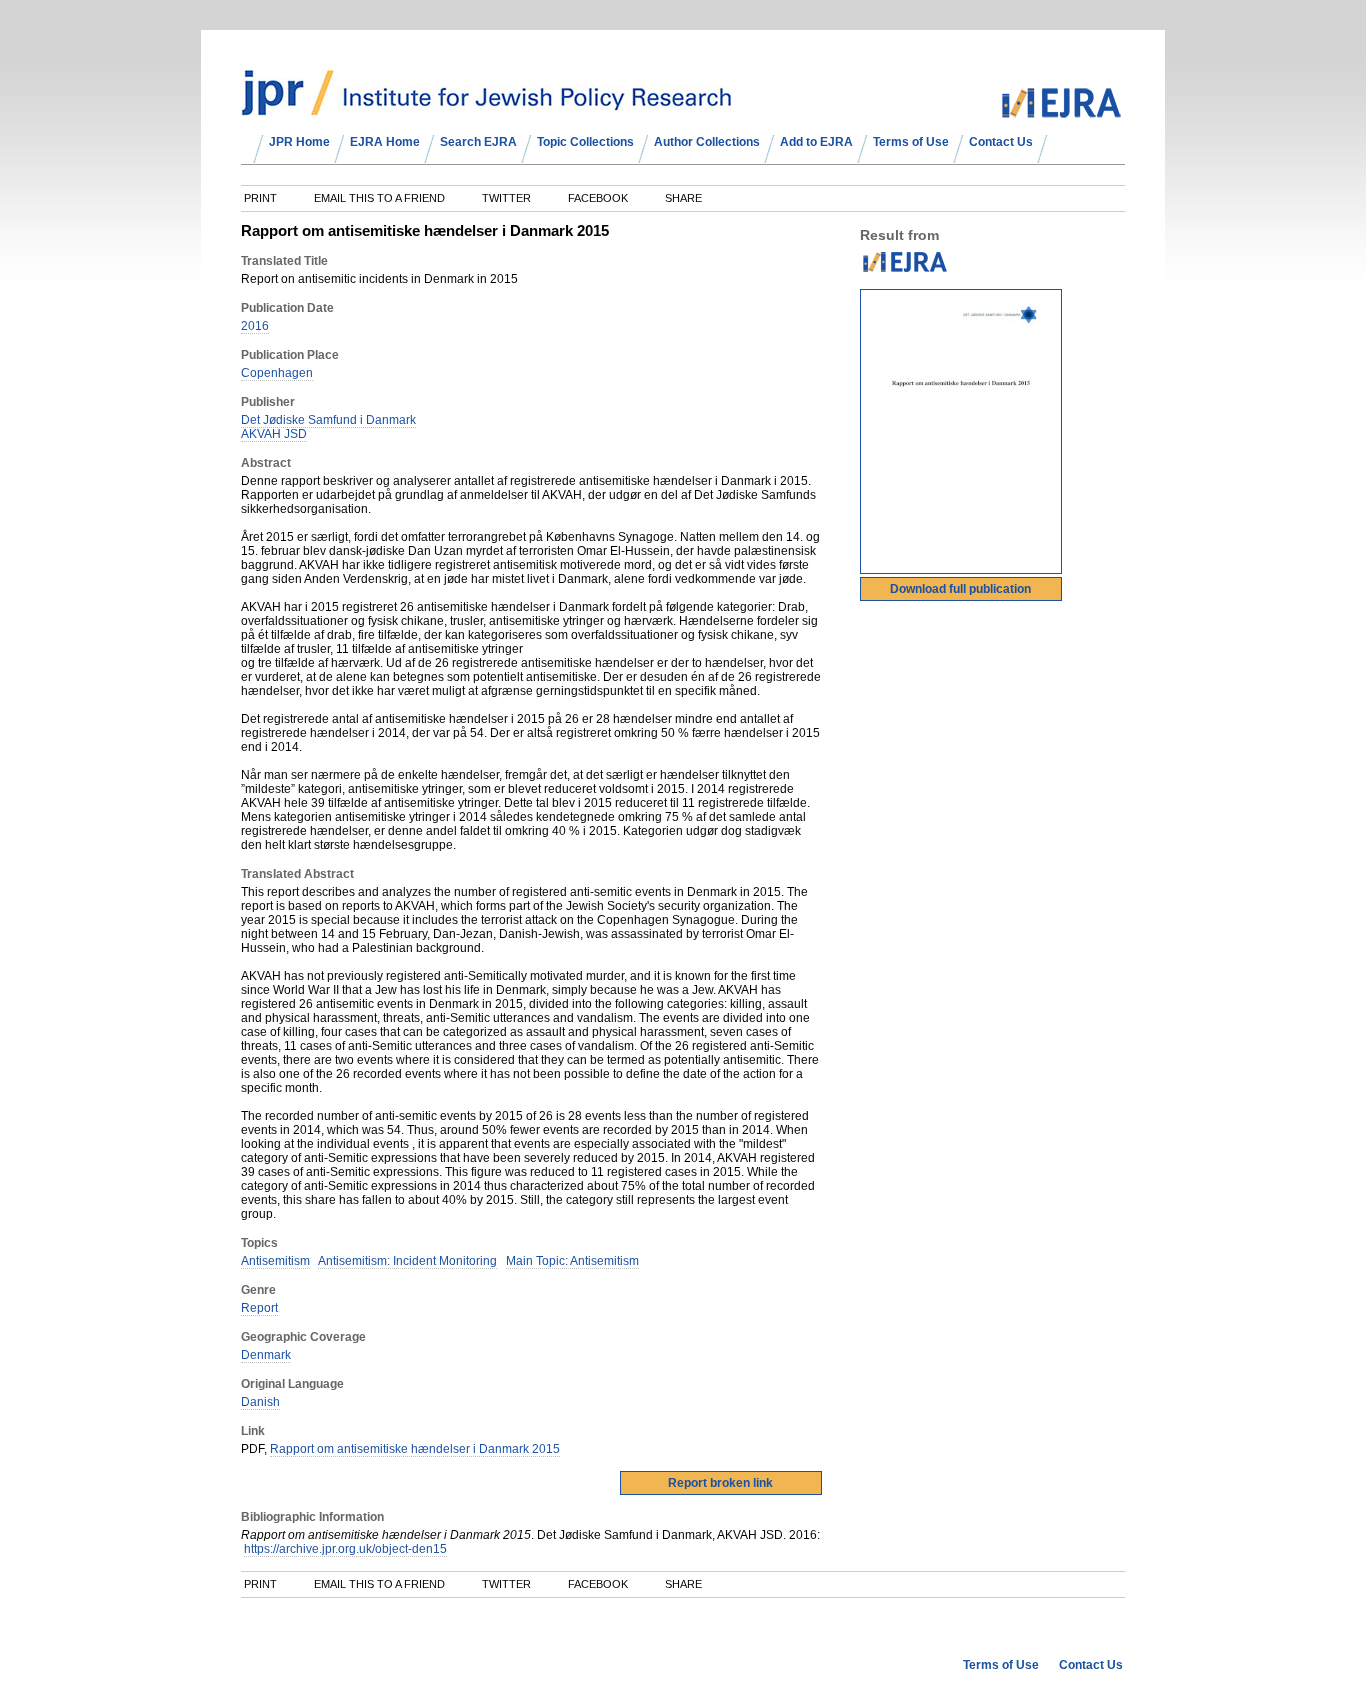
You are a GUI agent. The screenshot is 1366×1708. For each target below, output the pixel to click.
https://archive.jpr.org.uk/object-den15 (345, 1549)
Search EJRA (478, 142)
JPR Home (299, 142)
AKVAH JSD (274, 434)
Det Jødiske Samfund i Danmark (328, 420)
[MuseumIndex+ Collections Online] (486, 107)
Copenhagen (277, 373)
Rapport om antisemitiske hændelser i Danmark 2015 (415, 1449)
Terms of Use (911, 142)
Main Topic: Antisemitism (572, 1261)
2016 (255, 326)
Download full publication (960, 589)
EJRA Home (385, 142)
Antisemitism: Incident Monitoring (407, 1261)
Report (259, 1308)
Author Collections (707, 142)
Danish (260, 1402)
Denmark (266, 1355)
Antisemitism (275, 1261)
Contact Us (1001, 142)
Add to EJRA (816, 142)
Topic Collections (585, 142)
